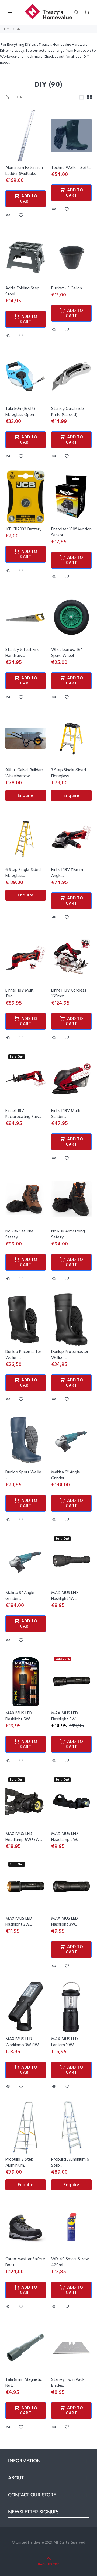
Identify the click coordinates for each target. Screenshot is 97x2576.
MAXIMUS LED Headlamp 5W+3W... (24, 1837)
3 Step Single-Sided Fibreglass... (69, 773)
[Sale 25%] (71, 1681)
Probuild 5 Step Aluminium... (19, 2163)
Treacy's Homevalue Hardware (63, 45)
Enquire (26, 796)
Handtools (83, 51)
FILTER (17, 97)
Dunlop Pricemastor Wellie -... (23, 1355)
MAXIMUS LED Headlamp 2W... (65, 1837)
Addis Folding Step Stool (22, 291)
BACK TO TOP (48, 2564)
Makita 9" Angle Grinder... (66, 1475)
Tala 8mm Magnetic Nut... (24, 2383)
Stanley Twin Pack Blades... (68, 2383)
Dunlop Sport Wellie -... (23, 1475)
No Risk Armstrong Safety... (68, 1234)
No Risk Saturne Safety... (19, 1234)
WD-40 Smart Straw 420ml (70, 2262)
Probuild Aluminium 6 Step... (70, 2163)
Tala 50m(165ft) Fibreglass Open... (21, 412)
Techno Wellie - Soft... (71, 168)
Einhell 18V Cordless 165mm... (69, 993)
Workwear (8, 57)
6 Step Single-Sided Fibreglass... (23, 873)
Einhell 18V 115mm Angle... (67, 873)
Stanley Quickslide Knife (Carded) (67, 412)
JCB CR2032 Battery (23, 529)
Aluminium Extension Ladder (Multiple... (24, 171)
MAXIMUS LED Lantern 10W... (65, 2042)
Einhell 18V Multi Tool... (20, 993)
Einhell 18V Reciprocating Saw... (24, 1114)
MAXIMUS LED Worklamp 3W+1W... (23, 2042)
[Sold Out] (71, 1561)
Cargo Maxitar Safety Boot (25, 2262)
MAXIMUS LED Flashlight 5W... (19, 1716)
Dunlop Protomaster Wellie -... (70, 1355)
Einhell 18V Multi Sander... (66, 1114)
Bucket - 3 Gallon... (68, 288)
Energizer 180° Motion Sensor (71, 532)
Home (7, 29)
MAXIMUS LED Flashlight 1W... (65, 1596)
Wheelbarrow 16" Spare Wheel (67, 653)
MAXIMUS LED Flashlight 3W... (19, 1922)
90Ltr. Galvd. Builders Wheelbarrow (25, 773)
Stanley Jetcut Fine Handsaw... (22, 653)
